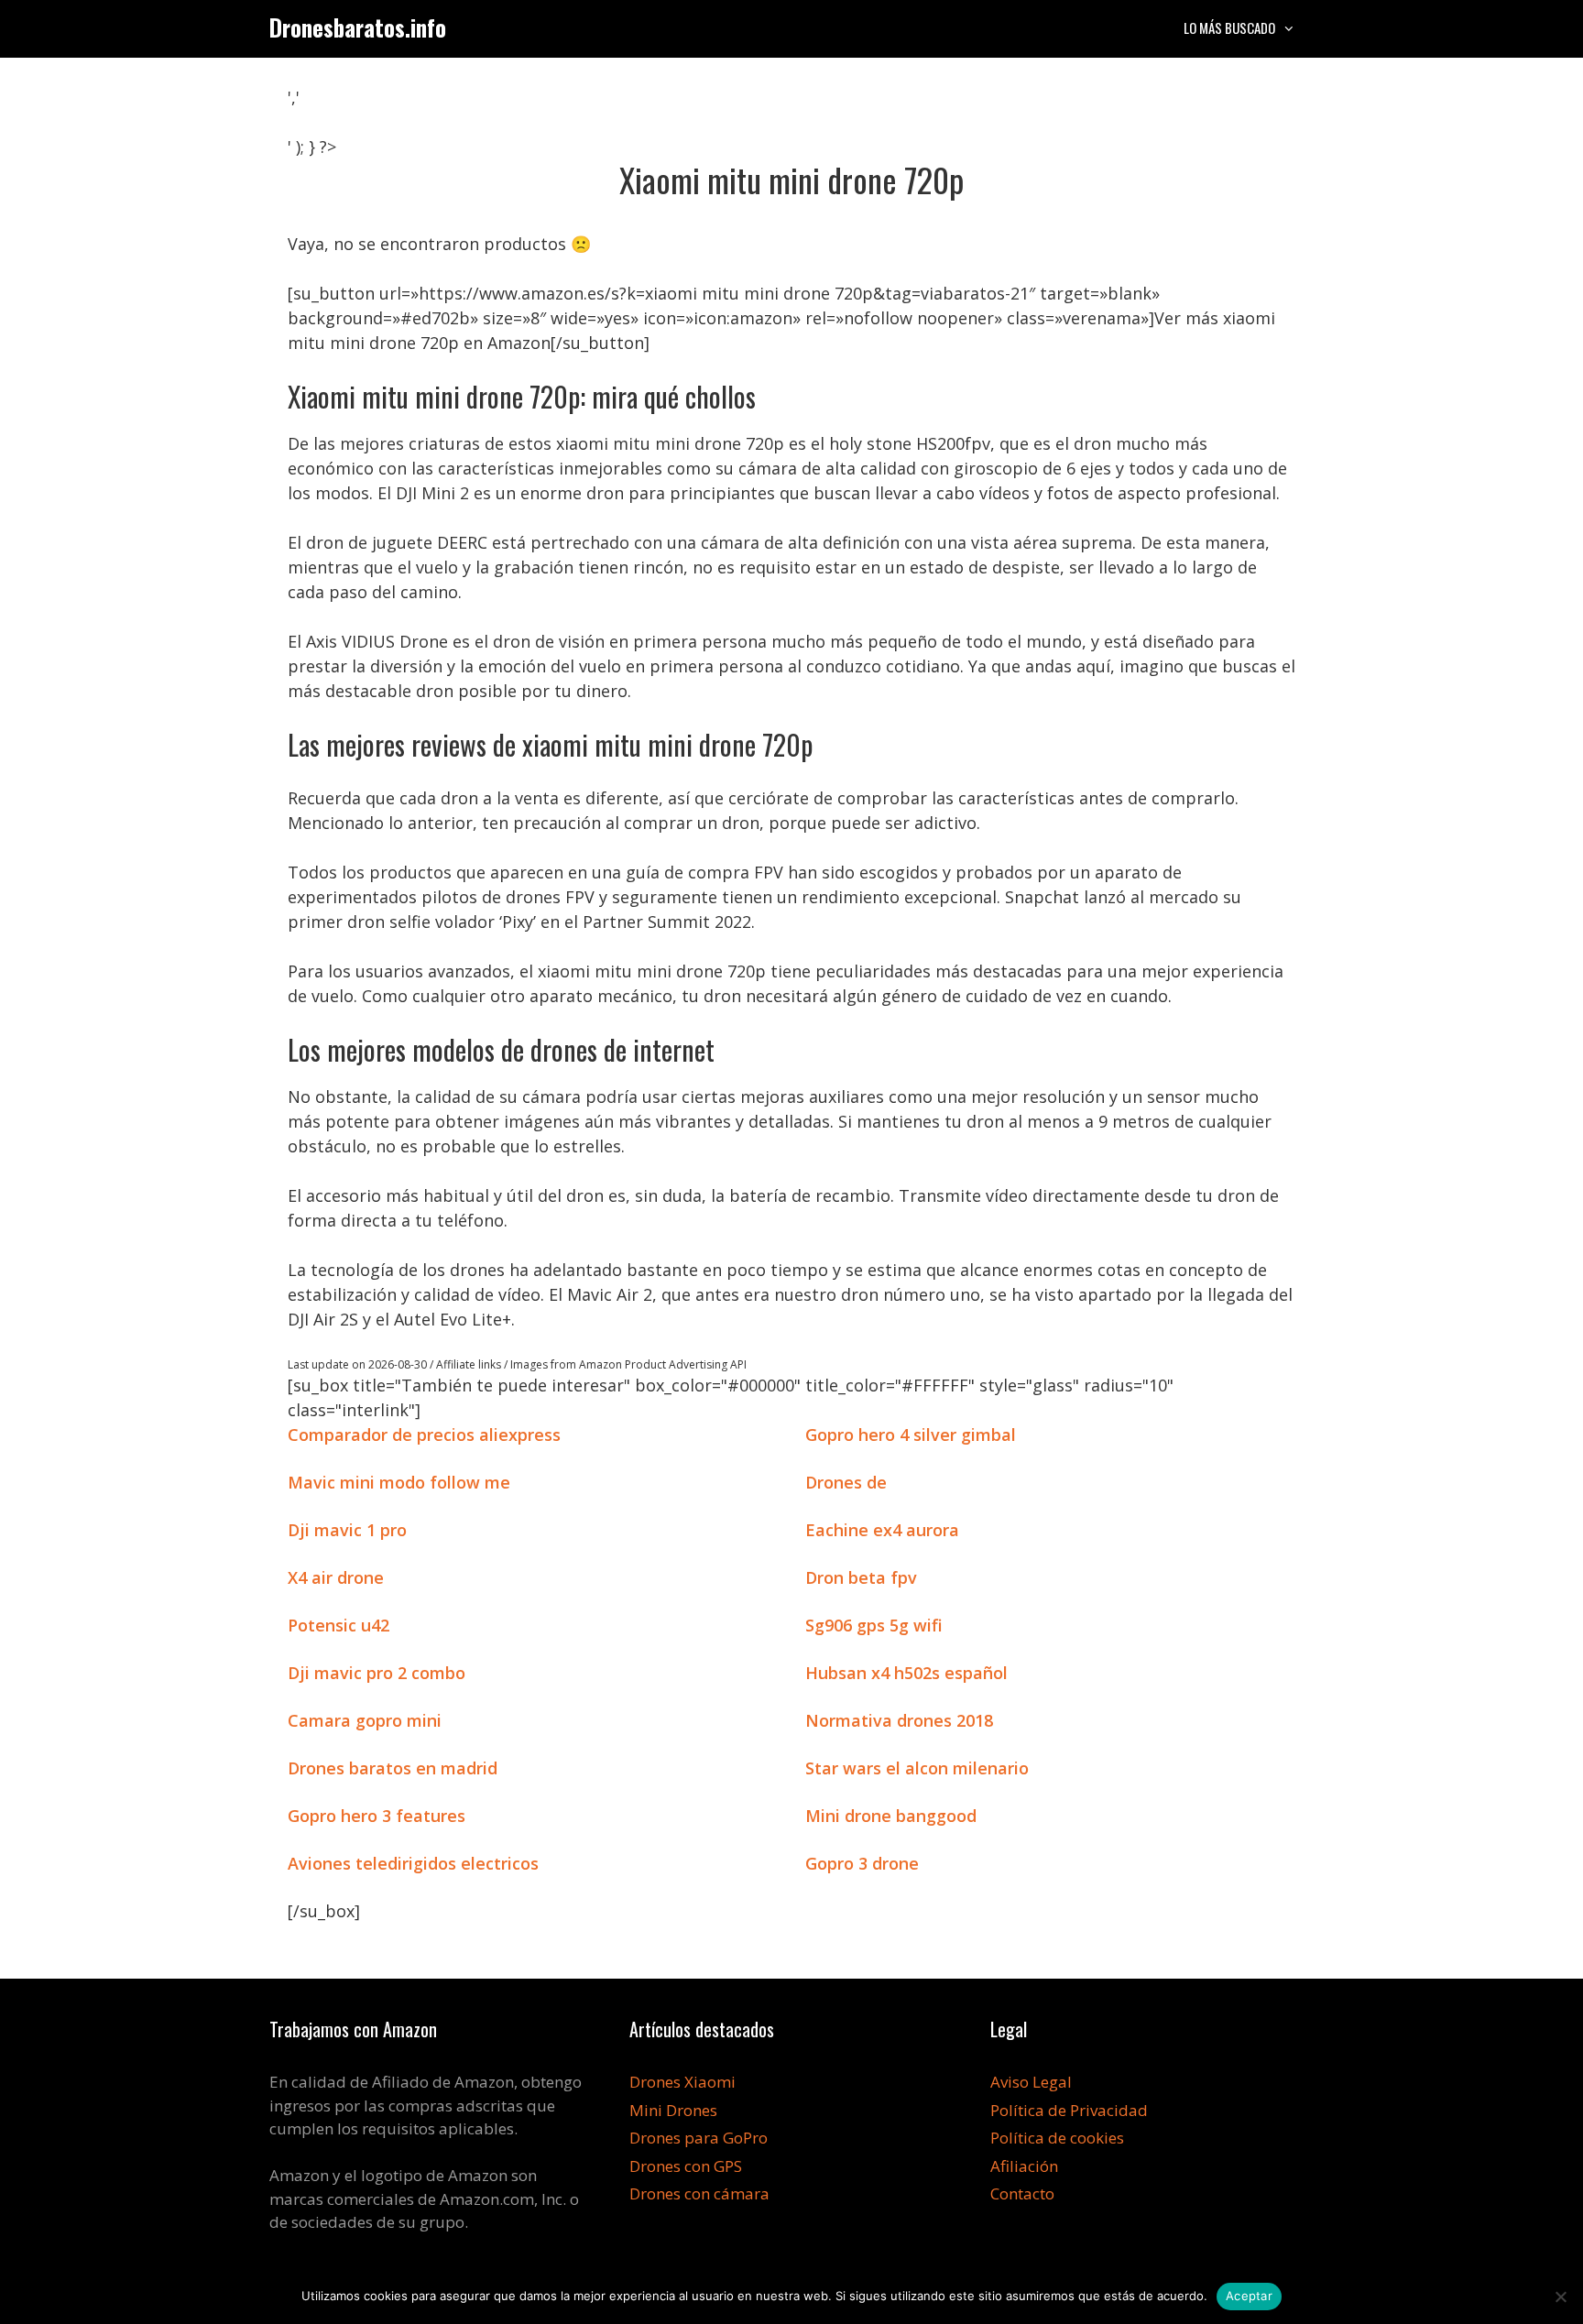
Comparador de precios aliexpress (424, 1435)
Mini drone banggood (891, 1816)
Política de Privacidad (1069, 2110)
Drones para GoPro (699, 2138)
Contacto (1022, 2193)
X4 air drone (336, 1577)
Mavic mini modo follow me (399, 1482)
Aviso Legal (1031, 2082)
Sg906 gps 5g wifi (874, 1625)
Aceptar (1249, 2296)
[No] (1560, 2297)
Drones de (846, 1482)
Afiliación (1024, 2166)
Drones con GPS (686, 2166)
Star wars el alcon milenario (917, 1768)
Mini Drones (673, 2110)
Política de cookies (1057, 2138)
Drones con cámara (699, 2193)
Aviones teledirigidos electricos (413, 1863)
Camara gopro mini (365, 1720)
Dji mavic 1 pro (347, 1530)
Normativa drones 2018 (899, 1720)
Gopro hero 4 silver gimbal (911, 1435)
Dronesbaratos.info (358, 27)
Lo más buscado (1229, 27)
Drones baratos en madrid (393, 1768)
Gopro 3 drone (862, 1863)
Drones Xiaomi (682, 2082)
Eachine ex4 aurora (882, 1530)
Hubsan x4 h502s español (906, 1673)
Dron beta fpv (861, 1577)
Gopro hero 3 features (377, 1816)
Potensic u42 (338, 1625)
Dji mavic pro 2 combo (377, 1673)
